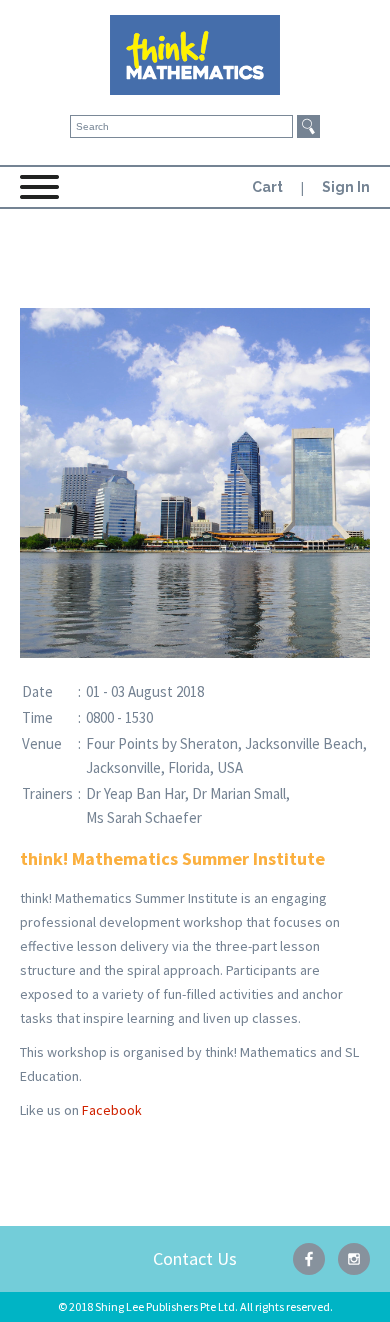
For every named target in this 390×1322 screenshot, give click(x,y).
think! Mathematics (195, 55)
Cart (267, 187)
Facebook (112, 1110)
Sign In (346, 187)
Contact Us (195, 1258)
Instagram (354, 1259)
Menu (40, 194)
